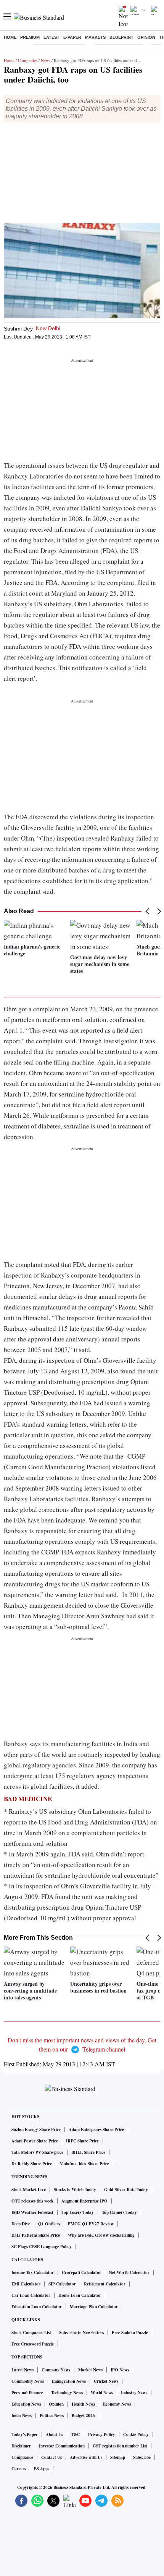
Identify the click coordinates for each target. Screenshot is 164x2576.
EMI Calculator (26, 2284)
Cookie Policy (136, 2435)
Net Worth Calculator (129, 2272)
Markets (95, 37)
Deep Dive (21, 2224)
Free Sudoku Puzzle (130, 2333)
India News (22, 2415)
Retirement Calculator (105, 2284)
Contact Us (51, 2457)
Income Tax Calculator (33, 2272)
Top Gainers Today (119, 2212)
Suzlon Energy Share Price (36, 2129)
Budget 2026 (83, 2415)
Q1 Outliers (49, 2224)
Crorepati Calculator (81, 2272)
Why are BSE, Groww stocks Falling (101, 2235)
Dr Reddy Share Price (32, 2164)
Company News (56, 2370)
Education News (26, 2404)
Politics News (52, 2415)
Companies (28, 60)
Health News (83, 2404)
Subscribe (142, 2457)
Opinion (146, 37)
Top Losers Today (78, 2212)
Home (10, 37)
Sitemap (118, 2457)
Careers (19, 2469)
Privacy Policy (102, 2435)
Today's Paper (25, 2435)
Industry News (134, 2393)
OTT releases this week (32, 2201)
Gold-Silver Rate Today (126, 2190)
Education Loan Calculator (37, 2307)
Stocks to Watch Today (75, 2190)
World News (102, 2393)
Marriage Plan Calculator (94, 2307)
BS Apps (42, 2469)
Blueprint (121, 37)
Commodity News (28, 2381)
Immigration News (69, 2381)
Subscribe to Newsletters (81, 2333)
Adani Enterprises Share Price (96, 2129)
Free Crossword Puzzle (33, 2344)
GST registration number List (120, 2446)
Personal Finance (27, 2393)
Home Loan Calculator (80, 2295)
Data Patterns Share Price (36, 2235)
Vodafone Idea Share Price (84, 2164)
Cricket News (106, 2381)
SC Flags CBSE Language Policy (42, 2247)
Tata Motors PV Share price (37, 2152)
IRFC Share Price (82, 2141)
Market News (90, 2370)
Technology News (67, 2393)
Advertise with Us (86, 2457)
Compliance (22, 2457)
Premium (30, 37)
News (46, 60)
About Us (54, 2435)
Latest (51, 37)
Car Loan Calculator (31, 2295)
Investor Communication (62, 2446)
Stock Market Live (29, 2190)
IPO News (120, 2370)
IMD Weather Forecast (32, 2212)
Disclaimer (21, 2446)
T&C (76, 2435)
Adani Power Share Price (35, 2141)
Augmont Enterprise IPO (84, 2201)
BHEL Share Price (88, 2152)
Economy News (117, 2404)
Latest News (23, 2370)
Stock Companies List (31, 2333)
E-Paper (72, 37)
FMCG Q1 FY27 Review (91, 2224)
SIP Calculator (62, 2284)
